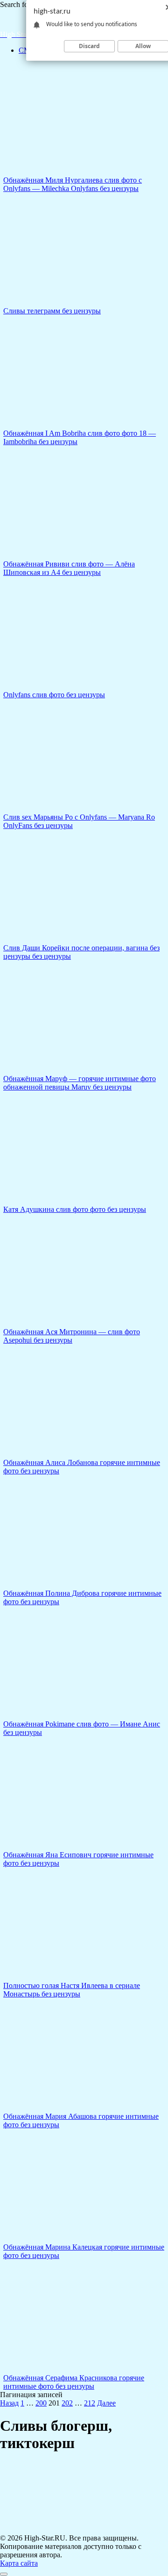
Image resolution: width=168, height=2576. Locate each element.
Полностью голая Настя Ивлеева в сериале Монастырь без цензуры (72, 1990)
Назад (9, 2403)
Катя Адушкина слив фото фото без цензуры (75, 1209)
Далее (106, 2403)
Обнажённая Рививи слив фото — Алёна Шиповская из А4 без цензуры (69, 568)
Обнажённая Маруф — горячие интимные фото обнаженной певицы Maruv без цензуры (80, 1083)
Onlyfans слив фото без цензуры (54, 695)
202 (67, 2403)
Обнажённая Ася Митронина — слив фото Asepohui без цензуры (72, 1336)
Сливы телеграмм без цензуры (52, 311)
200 (41, 2403)
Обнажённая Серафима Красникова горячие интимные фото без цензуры (74, 2382)
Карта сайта (19, 2563)
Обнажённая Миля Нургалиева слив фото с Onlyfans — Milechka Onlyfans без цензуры (73, 184)
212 (90, 2403)
